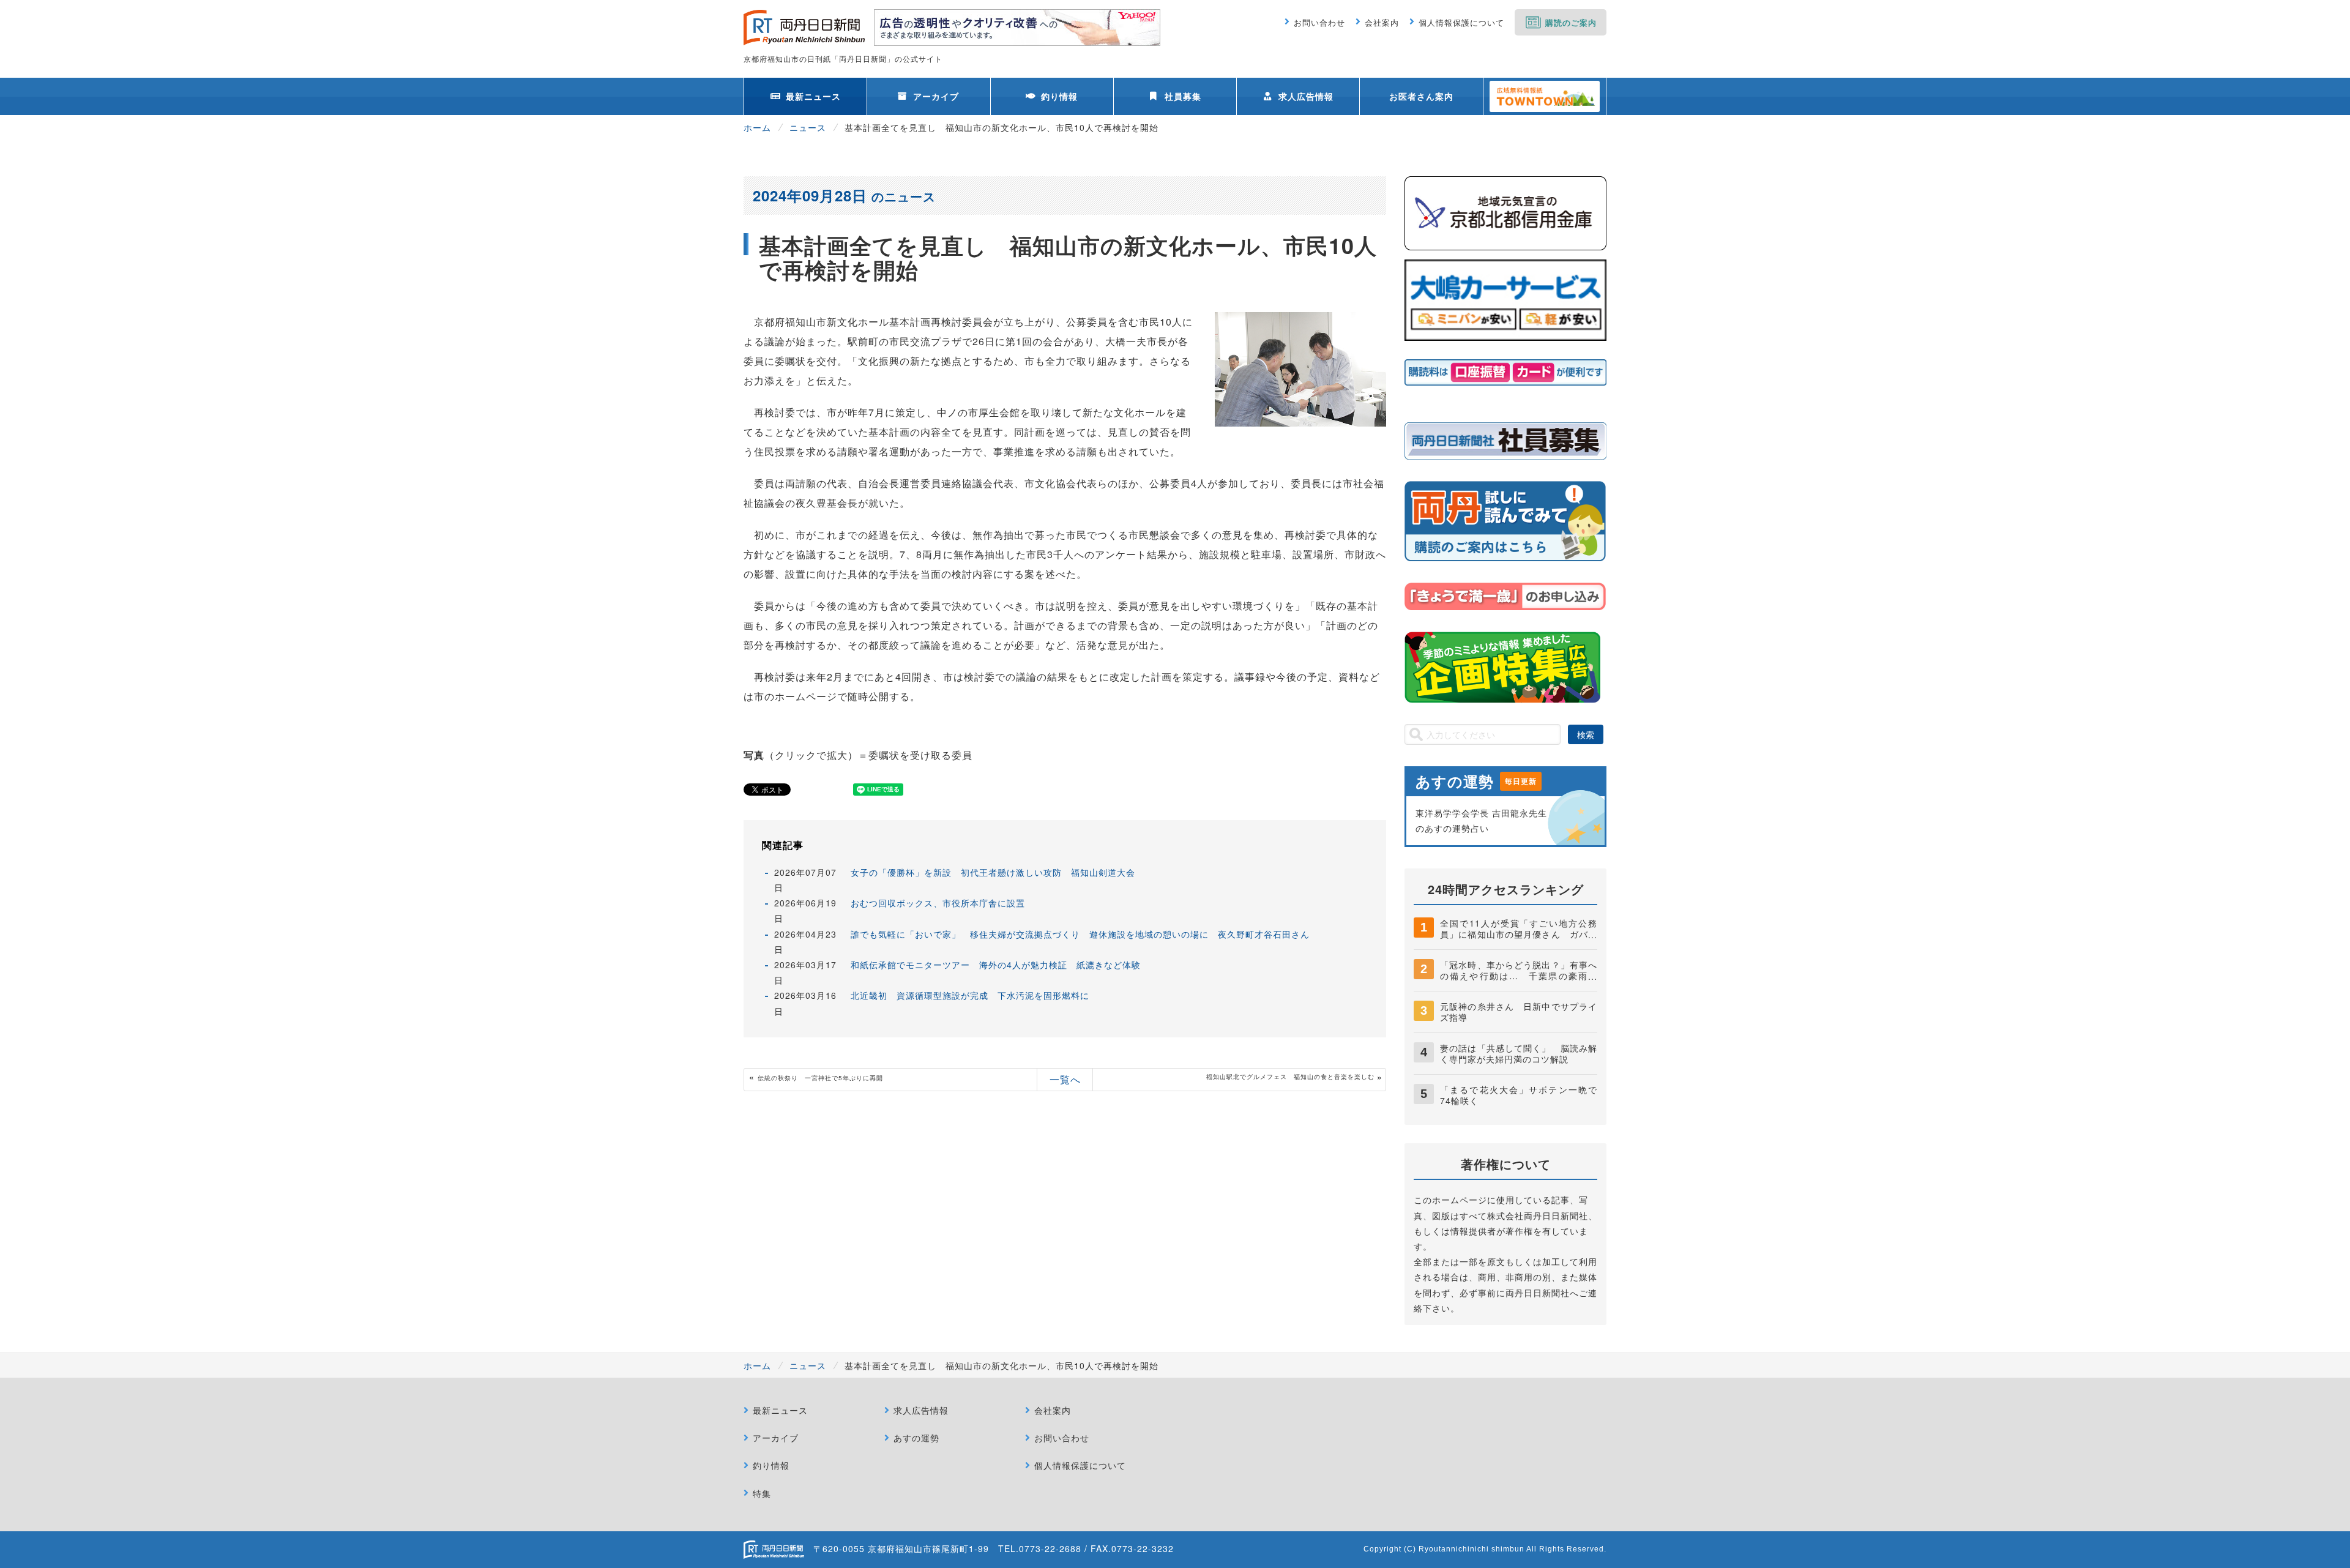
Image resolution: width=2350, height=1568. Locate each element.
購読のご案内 (1571, 22)
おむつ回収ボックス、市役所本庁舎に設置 (938, 903)
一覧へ (1065, 1079)
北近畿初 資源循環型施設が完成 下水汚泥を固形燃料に (970, 995)
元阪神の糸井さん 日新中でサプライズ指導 (1519, 1012)
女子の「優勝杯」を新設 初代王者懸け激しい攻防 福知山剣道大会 (993, 872)
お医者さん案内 (1421, 96)
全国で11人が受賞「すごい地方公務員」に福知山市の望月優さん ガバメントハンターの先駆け (1519, 934)
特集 (762, 1493)
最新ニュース (813, 96)
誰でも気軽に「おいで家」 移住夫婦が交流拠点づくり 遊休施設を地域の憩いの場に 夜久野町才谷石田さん (1080, 934)
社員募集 (1183, 96)
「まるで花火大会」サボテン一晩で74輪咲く (1519, 1095)
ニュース (808, 127)
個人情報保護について (1461, 22)
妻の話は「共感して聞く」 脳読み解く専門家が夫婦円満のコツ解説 (1519, 1053)
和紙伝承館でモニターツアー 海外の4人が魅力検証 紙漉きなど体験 (996, 965)
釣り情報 (1059, 96)
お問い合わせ (1319, 22)
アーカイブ (936, 96)
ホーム (757, 127)
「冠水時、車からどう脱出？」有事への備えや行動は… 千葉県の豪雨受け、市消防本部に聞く (1519, 976)
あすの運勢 (916, 1438)
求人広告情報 (1306, 96)
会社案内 (1382, 22)
